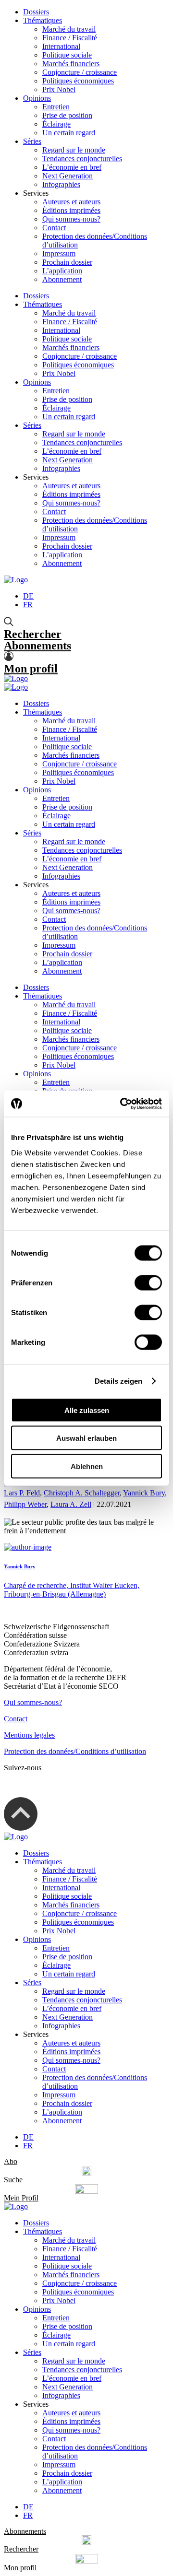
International (61, 46)
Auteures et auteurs (71, 202)
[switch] (148, 1282)
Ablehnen (87, 1466)
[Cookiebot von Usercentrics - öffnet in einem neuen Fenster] (122, 1104)
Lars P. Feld (22, 1493)
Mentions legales (29, 1735)
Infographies (61, 184)
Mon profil (31, 669)
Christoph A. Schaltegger (82, 1493)
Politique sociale (67, 55)
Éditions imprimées (71, 210)
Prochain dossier (67, 262)
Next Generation (68, 176)
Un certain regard (69, 133)
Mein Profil (21, 2198)
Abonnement (62, 279)
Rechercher (33, 634)
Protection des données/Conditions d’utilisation (75, 1751)
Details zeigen (118, 1381)
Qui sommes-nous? (71, 219)
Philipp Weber (25, 1504)
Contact (54, 228)
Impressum (59, 253)
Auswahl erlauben (86, 1438)
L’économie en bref (72, 167)
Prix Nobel (59, 89)
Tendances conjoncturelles (82, 159)
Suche (13, 2180)
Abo (11, 2161)
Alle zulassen (87, 1410)
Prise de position (67, 115)
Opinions (37, 98)
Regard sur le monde (74, 150)
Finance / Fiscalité (70, 38)
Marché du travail (69, 29)
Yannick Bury (144, 1493)
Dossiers (36, 12)
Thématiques (43, 20)
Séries (32, 141)
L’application (62, 271)
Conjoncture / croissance (80, 72)
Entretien (56, 107)
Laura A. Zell (71, 1504)
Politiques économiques (78, 81)
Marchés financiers (71, 64)
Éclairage (56, 124)
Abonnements (37, 646)
